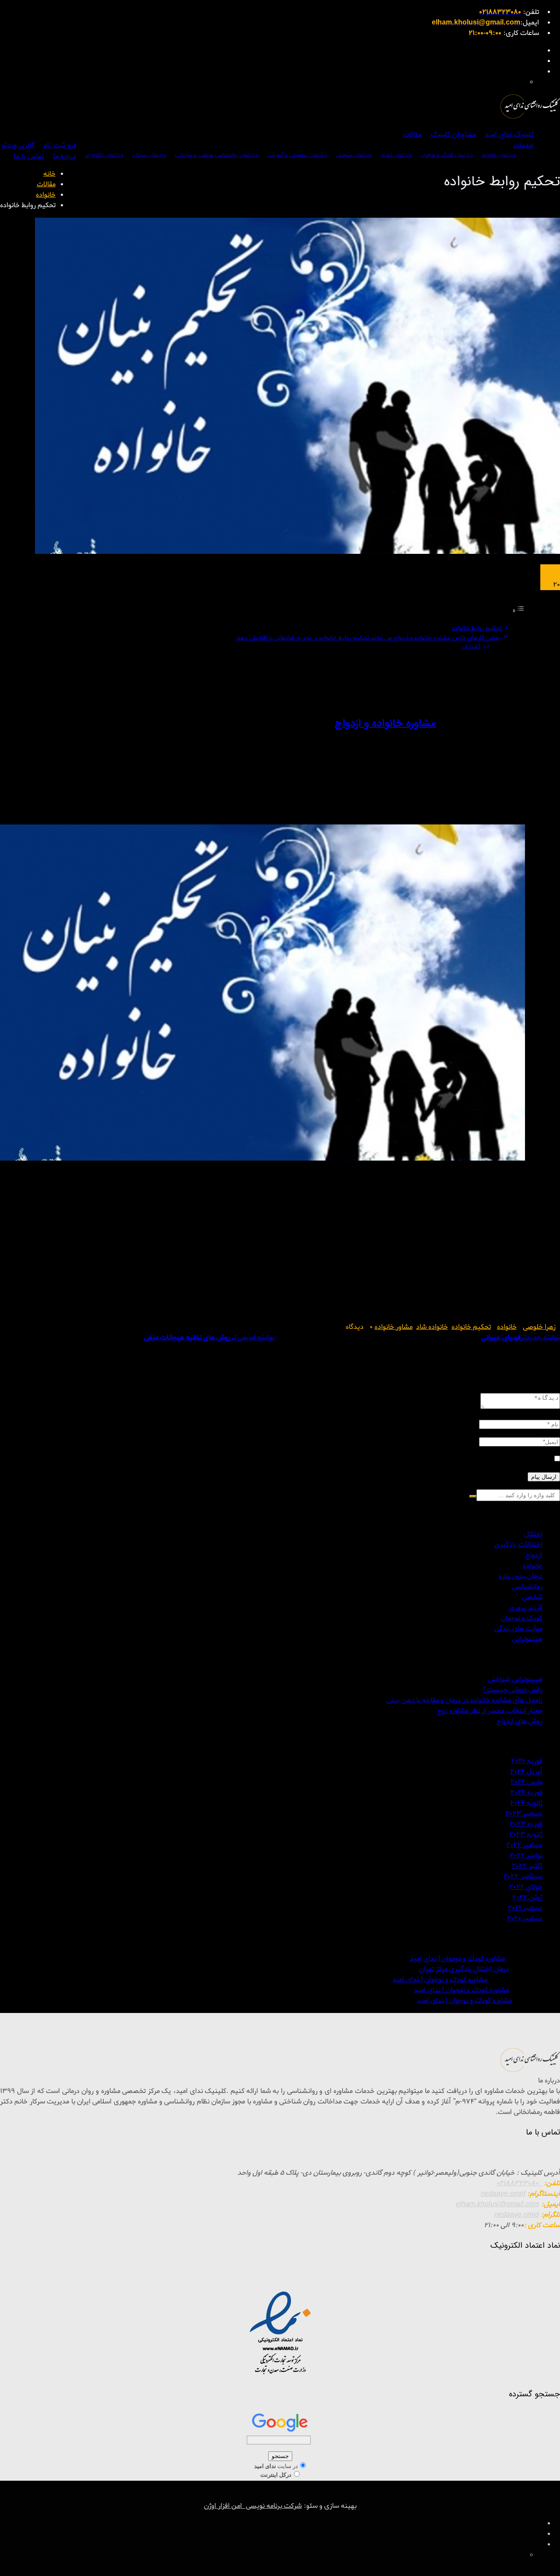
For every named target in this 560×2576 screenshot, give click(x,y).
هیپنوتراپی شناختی (515, 1679)
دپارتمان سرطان (149, 155)
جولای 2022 (526, 1887)
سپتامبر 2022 (523, 1877)
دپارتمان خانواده (499, 155)
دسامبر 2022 (524, 1845)
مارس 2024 (527, 1782)
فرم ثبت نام (60, 145)
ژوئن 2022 (527, 1898)
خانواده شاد (432, 1327)
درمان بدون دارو (521, 1576)
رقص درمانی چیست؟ (513, 1690)
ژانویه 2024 (526, 1803)
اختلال (533, 1534)
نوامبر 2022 (526, 1856)
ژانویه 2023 (526, 1835)
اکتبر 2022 (527, 1866)
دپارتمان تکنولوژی (104, 155)
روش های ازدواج (520, 1721)
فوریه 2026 (527, 1761)
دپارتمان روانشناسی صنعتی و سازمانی (216, 155)
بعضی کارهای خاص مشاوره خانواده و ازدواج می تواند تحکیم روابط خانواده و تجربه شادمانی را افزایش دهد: (368, 638)
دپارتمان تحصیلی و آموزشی (297, 155)
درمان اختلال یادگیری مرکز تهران (464, 1969)
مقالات (412, 134)
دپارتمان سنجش (354, 155)
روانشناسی (527, 1587)
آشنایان (471, 647)
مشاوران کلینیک (453, 134)
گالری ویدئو (18, 145)
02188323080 (519, 2183)
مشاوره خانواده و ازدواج (385, 723)
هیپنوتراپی (527, 1639)
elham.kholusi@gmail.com (497, 2204)
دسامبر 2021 (525, 1908)
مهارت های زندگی (518, 1629)
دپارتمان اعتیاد (396, 155)
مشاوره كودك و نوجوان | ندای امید (457, 1959)
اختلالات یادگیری (518, 1545)
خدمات (523, 145)
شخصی (532, 1597)
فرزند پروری (526, 1608)
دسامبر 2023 (524, 1814)
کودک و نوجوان (522, 1618)
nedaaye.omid (503, 2194)
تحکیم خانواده (471, 1327)
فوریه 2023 (526, 1824)
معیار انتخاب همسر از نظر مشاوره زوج (490, 1711)
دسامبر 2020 (525, 1919)
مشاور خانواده (394, 1327)
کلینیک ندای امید (509, 134)
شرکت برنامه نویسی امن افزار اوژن (253, 2506)
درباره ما (65, 156)
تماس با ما (29, 156)
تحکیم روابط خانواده (477, 628)
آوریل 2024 (526, 1772)
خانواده (46, 195)
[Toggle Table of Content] (518, 611)
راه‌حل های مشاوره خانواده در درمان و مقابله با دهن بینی (464, 1700)
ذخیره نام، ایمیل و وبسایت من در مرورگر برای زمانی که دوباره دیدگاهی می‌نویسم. (437, 1460)
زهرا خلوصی (539, 1327)
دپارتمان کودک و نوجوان (447, 155)
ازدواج (534, 1555)
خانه (49, 174)
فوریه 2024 (527, 1793)
